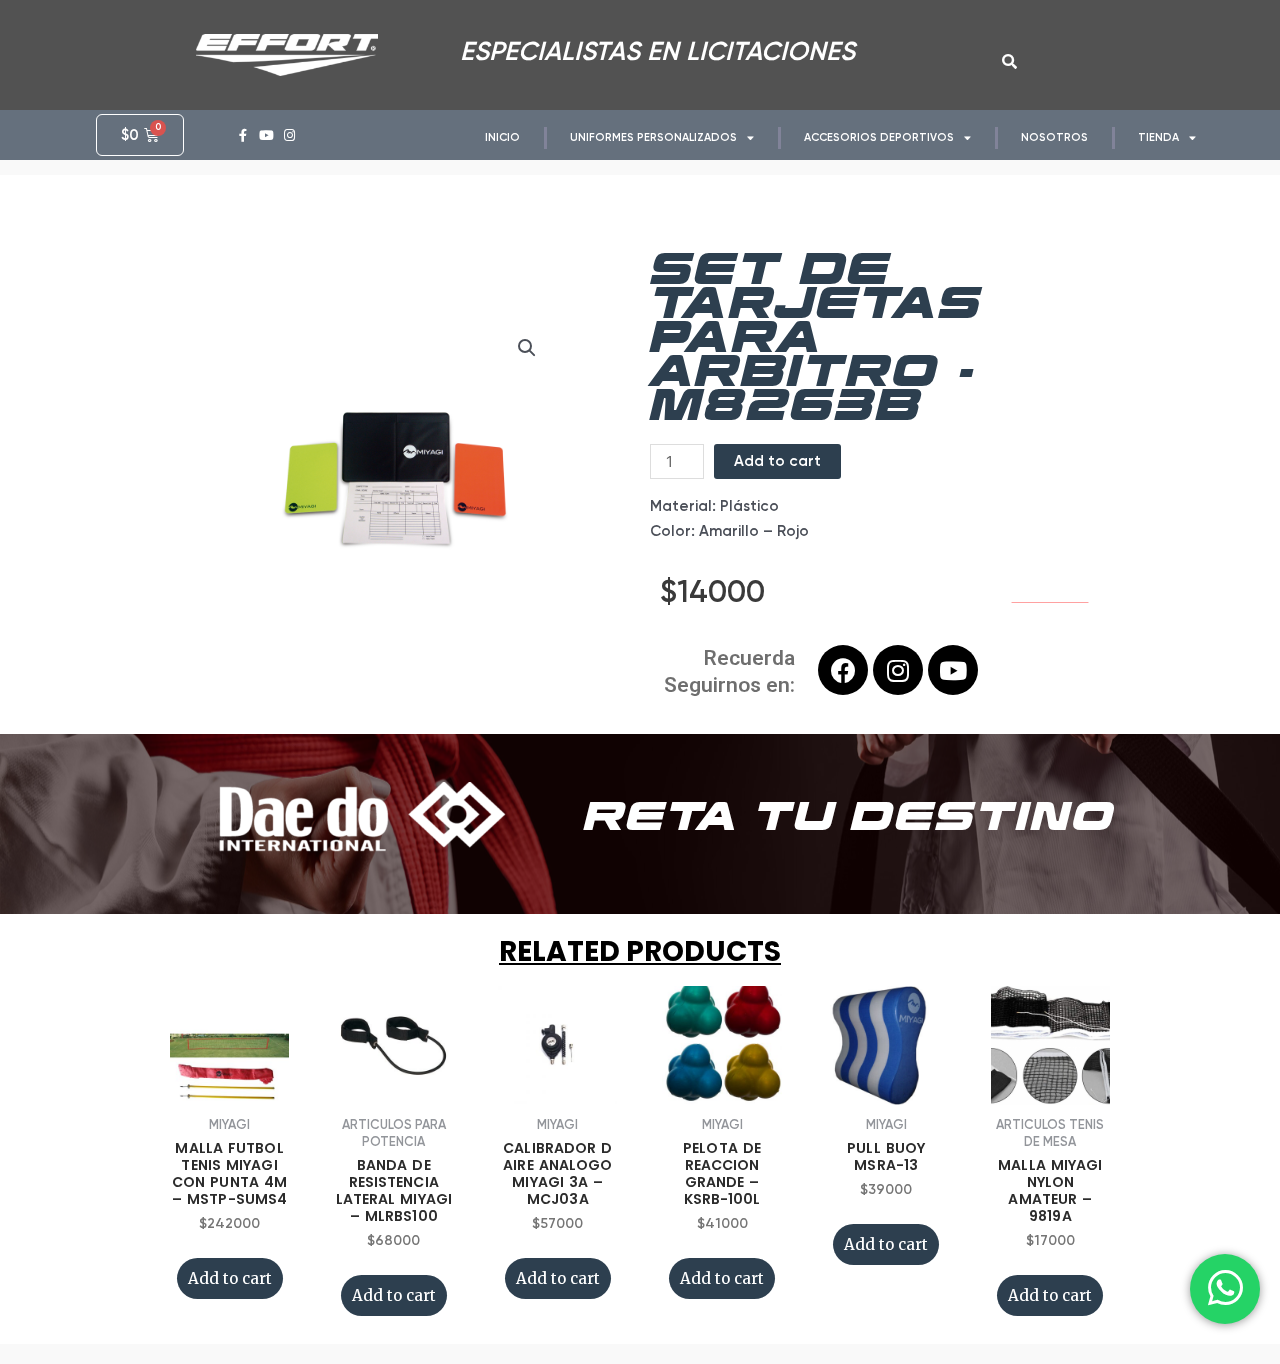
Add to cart (777, 461)
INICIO (502, 137)
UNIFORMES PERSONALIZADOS (653, 137)
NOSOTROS (1054, 137)
